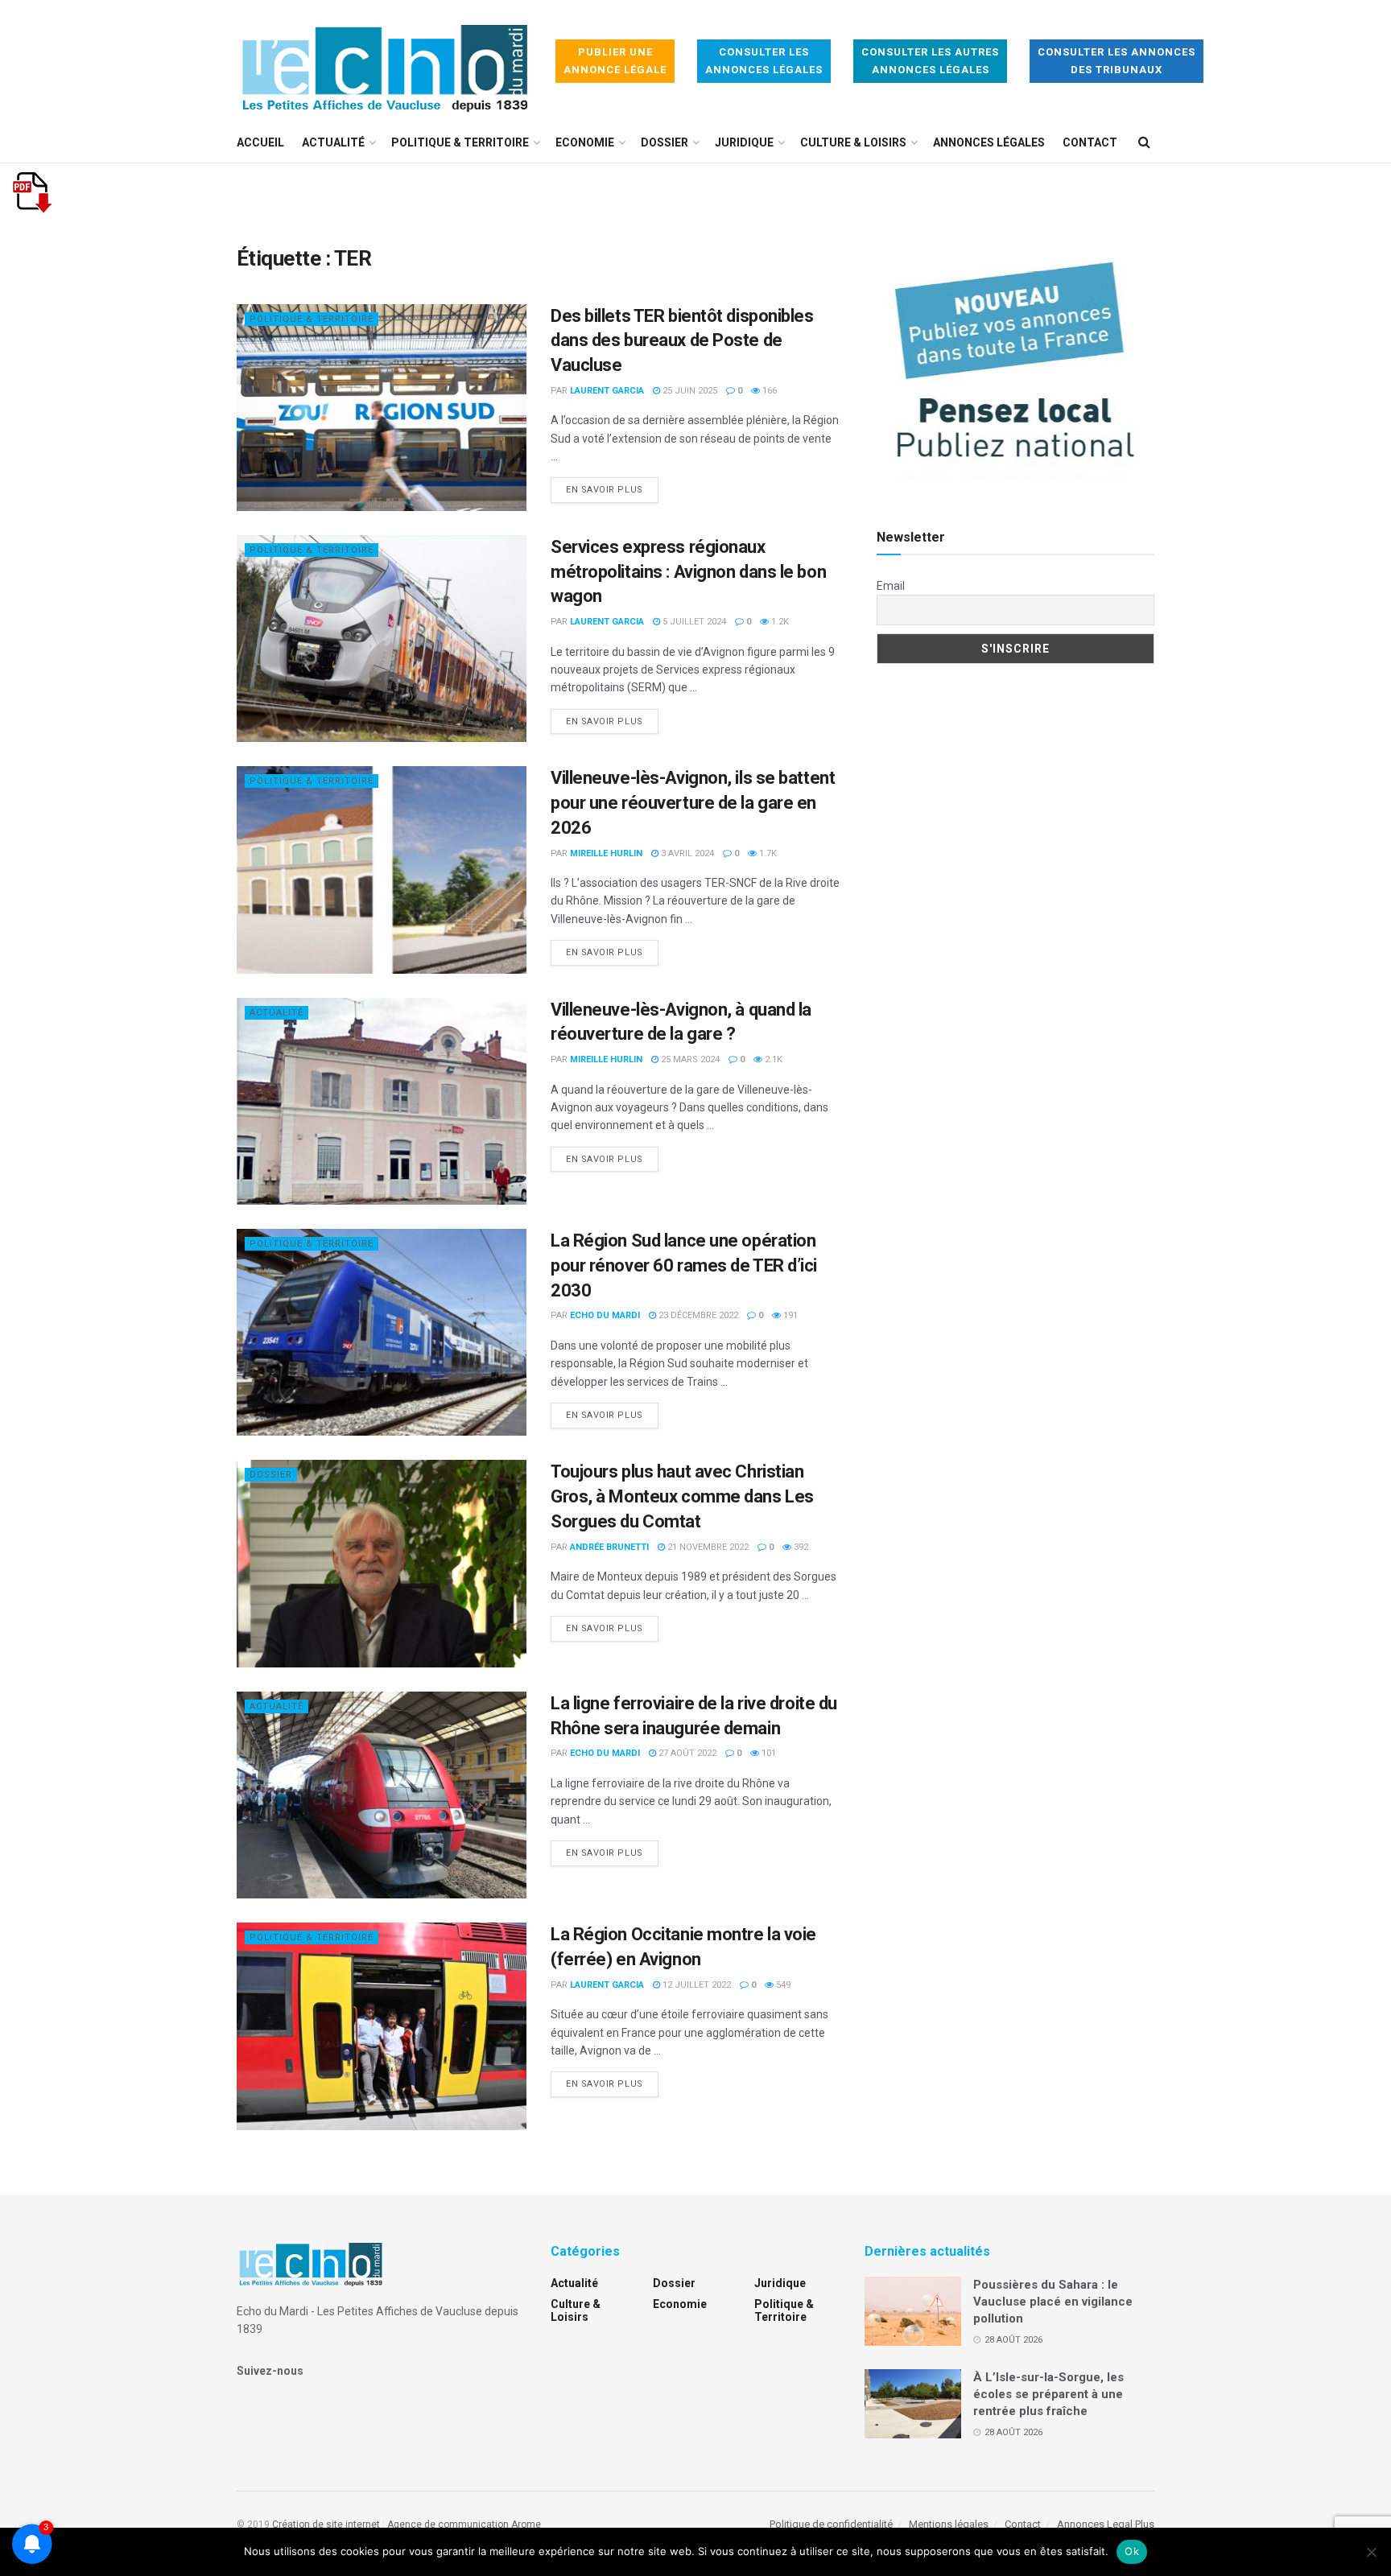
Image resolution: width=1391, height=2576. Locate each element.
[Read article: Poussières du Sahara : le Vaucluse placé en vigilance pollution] (913, 2311)
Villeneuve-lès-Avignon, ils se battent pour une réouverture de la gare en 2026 (693, 803)
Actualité (333, 142)
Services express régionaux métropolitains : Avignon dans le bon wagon (688, 572)
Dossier (665, 142)
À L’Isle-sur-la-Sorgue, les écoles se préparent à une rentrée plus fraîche (1048, 2394)
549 (782, 1985)
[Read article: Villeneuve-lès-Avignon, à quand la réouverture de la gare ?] (382, 1101)
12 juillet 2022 (695, 1985)
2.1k (772, 1059)
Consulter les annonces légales (764, 61)
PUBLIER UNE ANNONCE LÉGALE (615, 61)
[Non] (1371, 2552)
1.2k (779, 622)
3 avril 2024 (686, 853)
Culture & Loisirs (853, 142)
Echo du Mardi (605, 1315)
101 (768, 1753)
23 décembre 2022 (697, 1315)
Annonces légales (989, 142)
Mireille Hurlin (606, 853)
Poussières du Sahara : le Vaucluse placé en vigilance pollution (1053, 2302)
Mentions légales (949, 2524)
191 (789, 1315)
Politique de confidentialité (831, 2524)
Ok (1132, 2551)
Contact (1090, 142)
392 (800, 1547)
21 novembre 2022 (707, 1547)
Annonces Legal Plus (1106, 2524)
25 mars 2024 (689, 1059)
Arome (526, 2524)
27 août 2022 (686, 1753)
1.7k (767, 853)
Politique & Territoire (460, 142)
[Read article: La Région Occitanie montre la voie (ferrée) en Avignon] (382, 2026)
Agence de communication (448, 2524)
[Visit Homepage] (385, 62)
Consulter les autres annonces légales (930, 61)
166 (768, 391)
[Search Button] (1144, 142)
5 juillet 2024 (693, 622)
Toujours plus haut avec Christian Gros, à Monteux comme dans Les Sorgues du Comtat (682, 1496)
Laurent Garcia (607, 391)
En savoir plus (612, 489)
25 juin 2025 (689, 391)
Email (891, 586)
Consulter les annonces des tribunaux (1117, 61)
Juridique (744, 142)
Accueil (260, 142)
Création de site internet (326, 2524)
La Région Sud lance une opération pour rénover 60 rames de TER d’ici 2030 (684, 1265)
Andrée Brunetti (609, 1547)
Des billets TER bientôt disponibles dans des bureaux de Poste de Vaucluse (682, 341)
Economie (585, 142)
